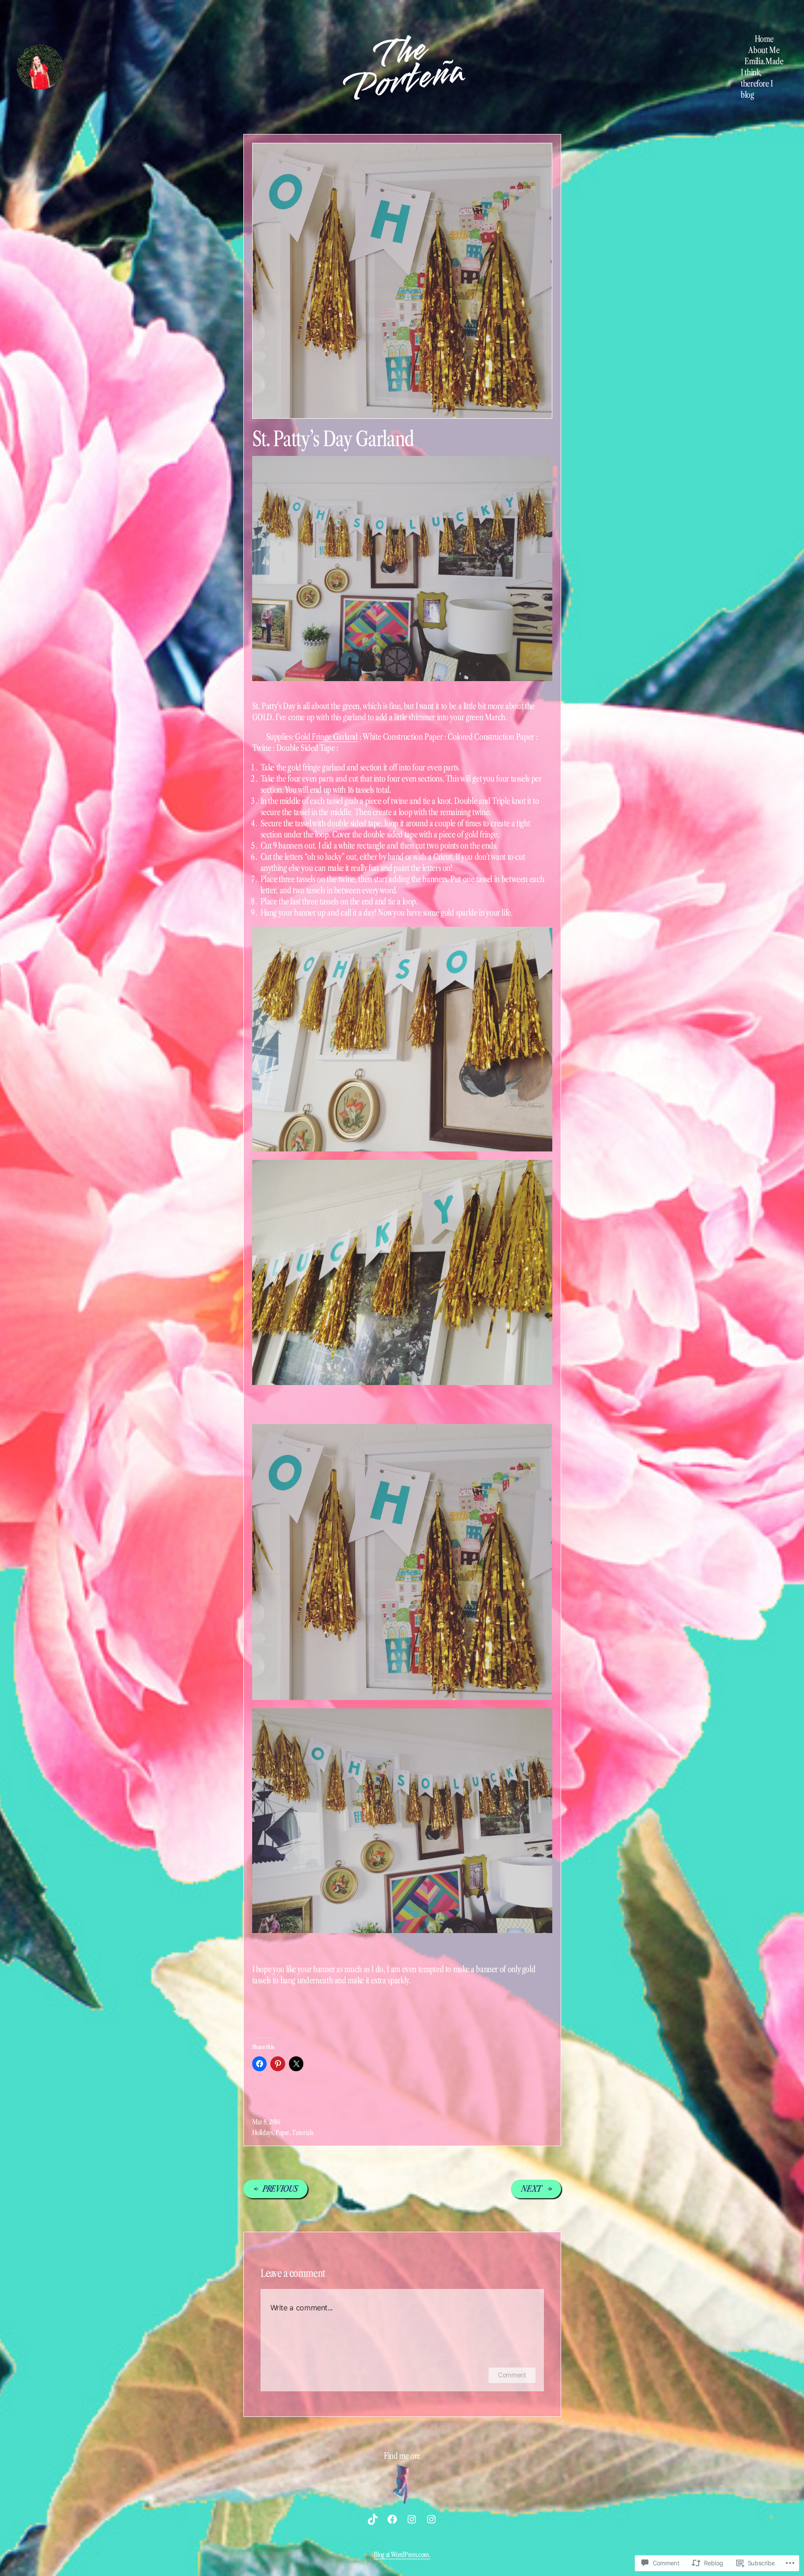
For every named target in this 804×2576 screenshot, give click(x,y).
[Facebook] (392, 2519)
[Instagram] (412, 2519)
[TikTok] (373, 2519)
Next (531, 2189)
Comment (512, 2375)
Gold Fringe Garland (326, 737)
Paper (282, 2133)
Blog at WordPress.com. (402, 2555)
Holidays (263, 2133)
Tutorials (302, 2133)
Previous (280, 2189)
